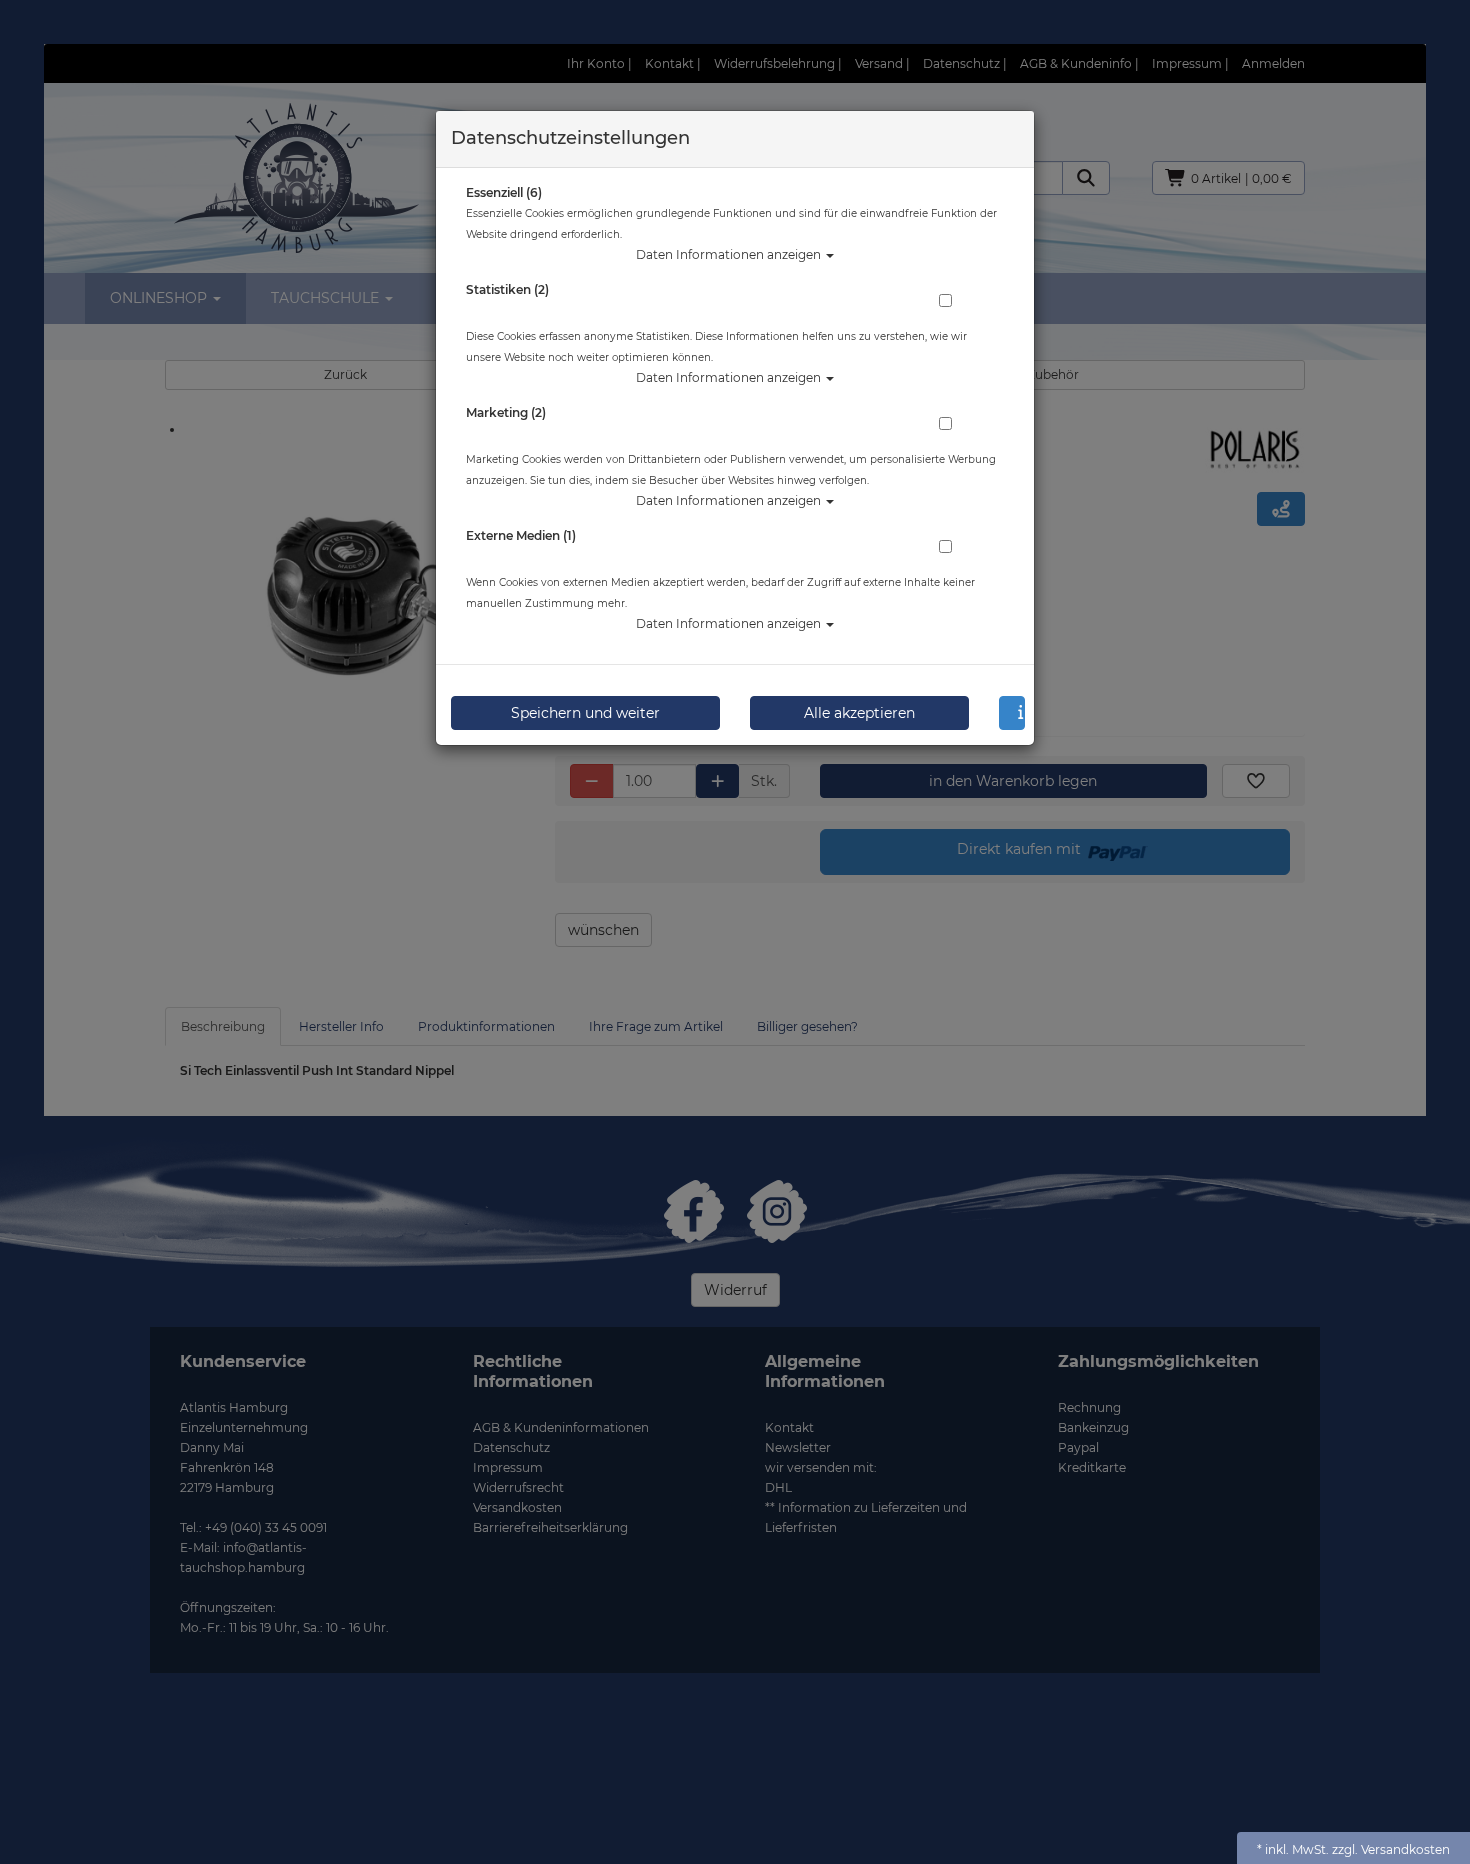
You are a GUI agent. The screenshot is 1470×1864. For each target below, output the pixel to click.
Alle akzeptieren (859, 713)
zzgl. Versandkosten (1391, 1849)
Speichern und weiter (585, 713)
